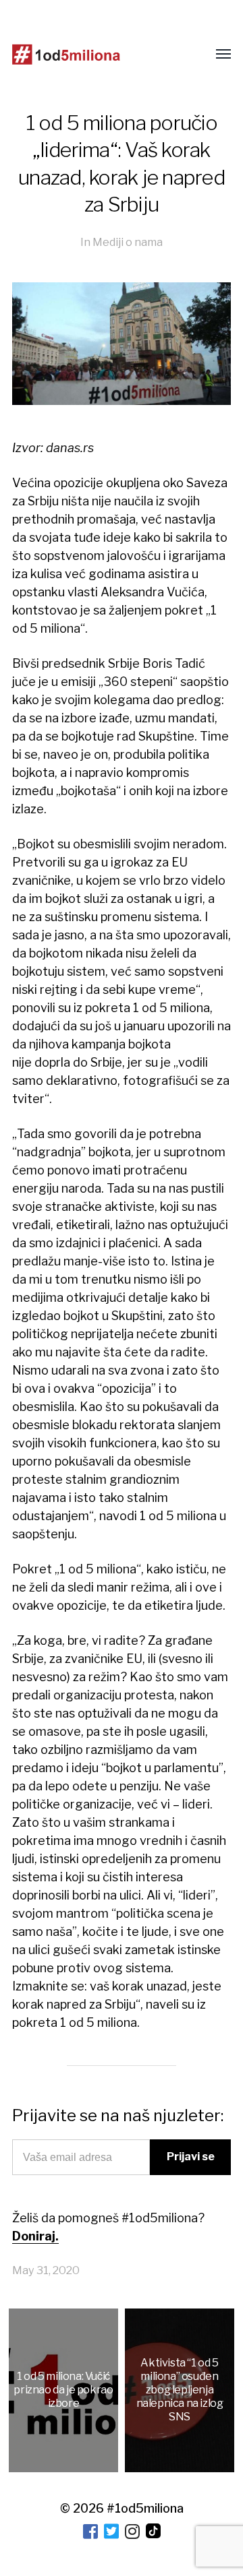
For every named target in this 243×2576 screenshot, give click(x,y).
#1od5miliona (145, 2508)
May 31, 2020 (46, 2270)
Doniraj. (35, 2236)
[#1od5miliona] (66, 55)
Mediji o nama (128, 242)
